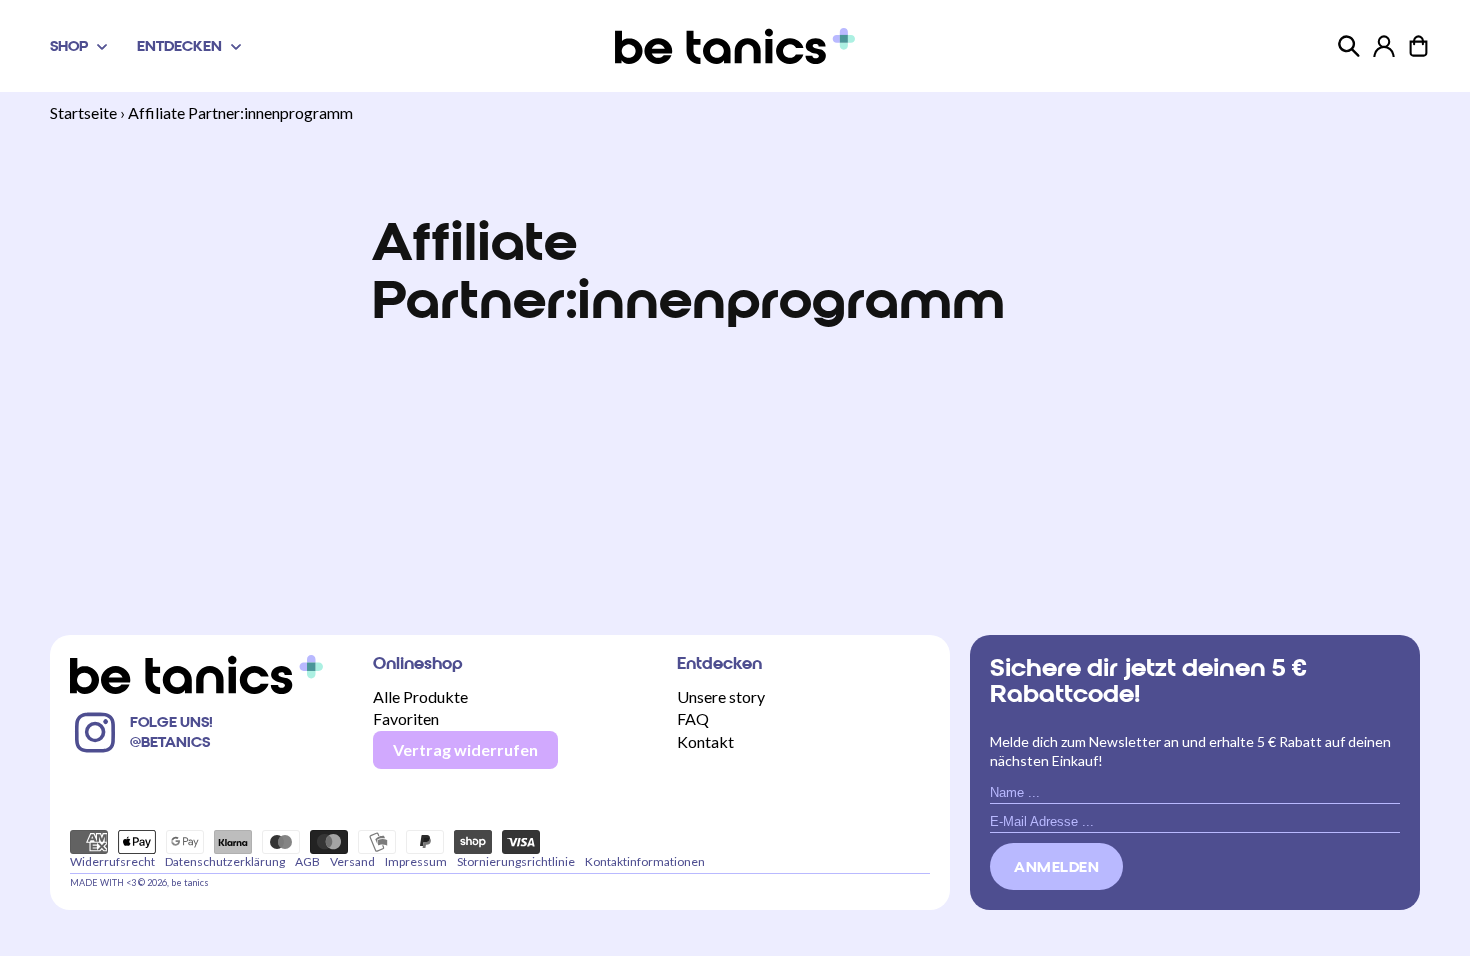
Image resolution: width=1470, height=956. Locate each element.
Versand (352, 861)
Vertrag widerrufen (465, 749)
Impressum (416, 861)
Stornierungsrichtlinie (516, 861)
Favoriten (406, 718)
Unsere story (721, 696)
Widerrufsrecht (112, 861)
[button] (76, 46)
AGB (307, 861)
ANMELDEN (1056, 867)
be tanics (190, 882)
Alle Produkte (420, 696)
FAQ (693, 718)
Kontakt (705, 741)
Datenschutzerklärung (225, 861)
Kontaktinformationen (645, 861)
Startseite (83, 112)
